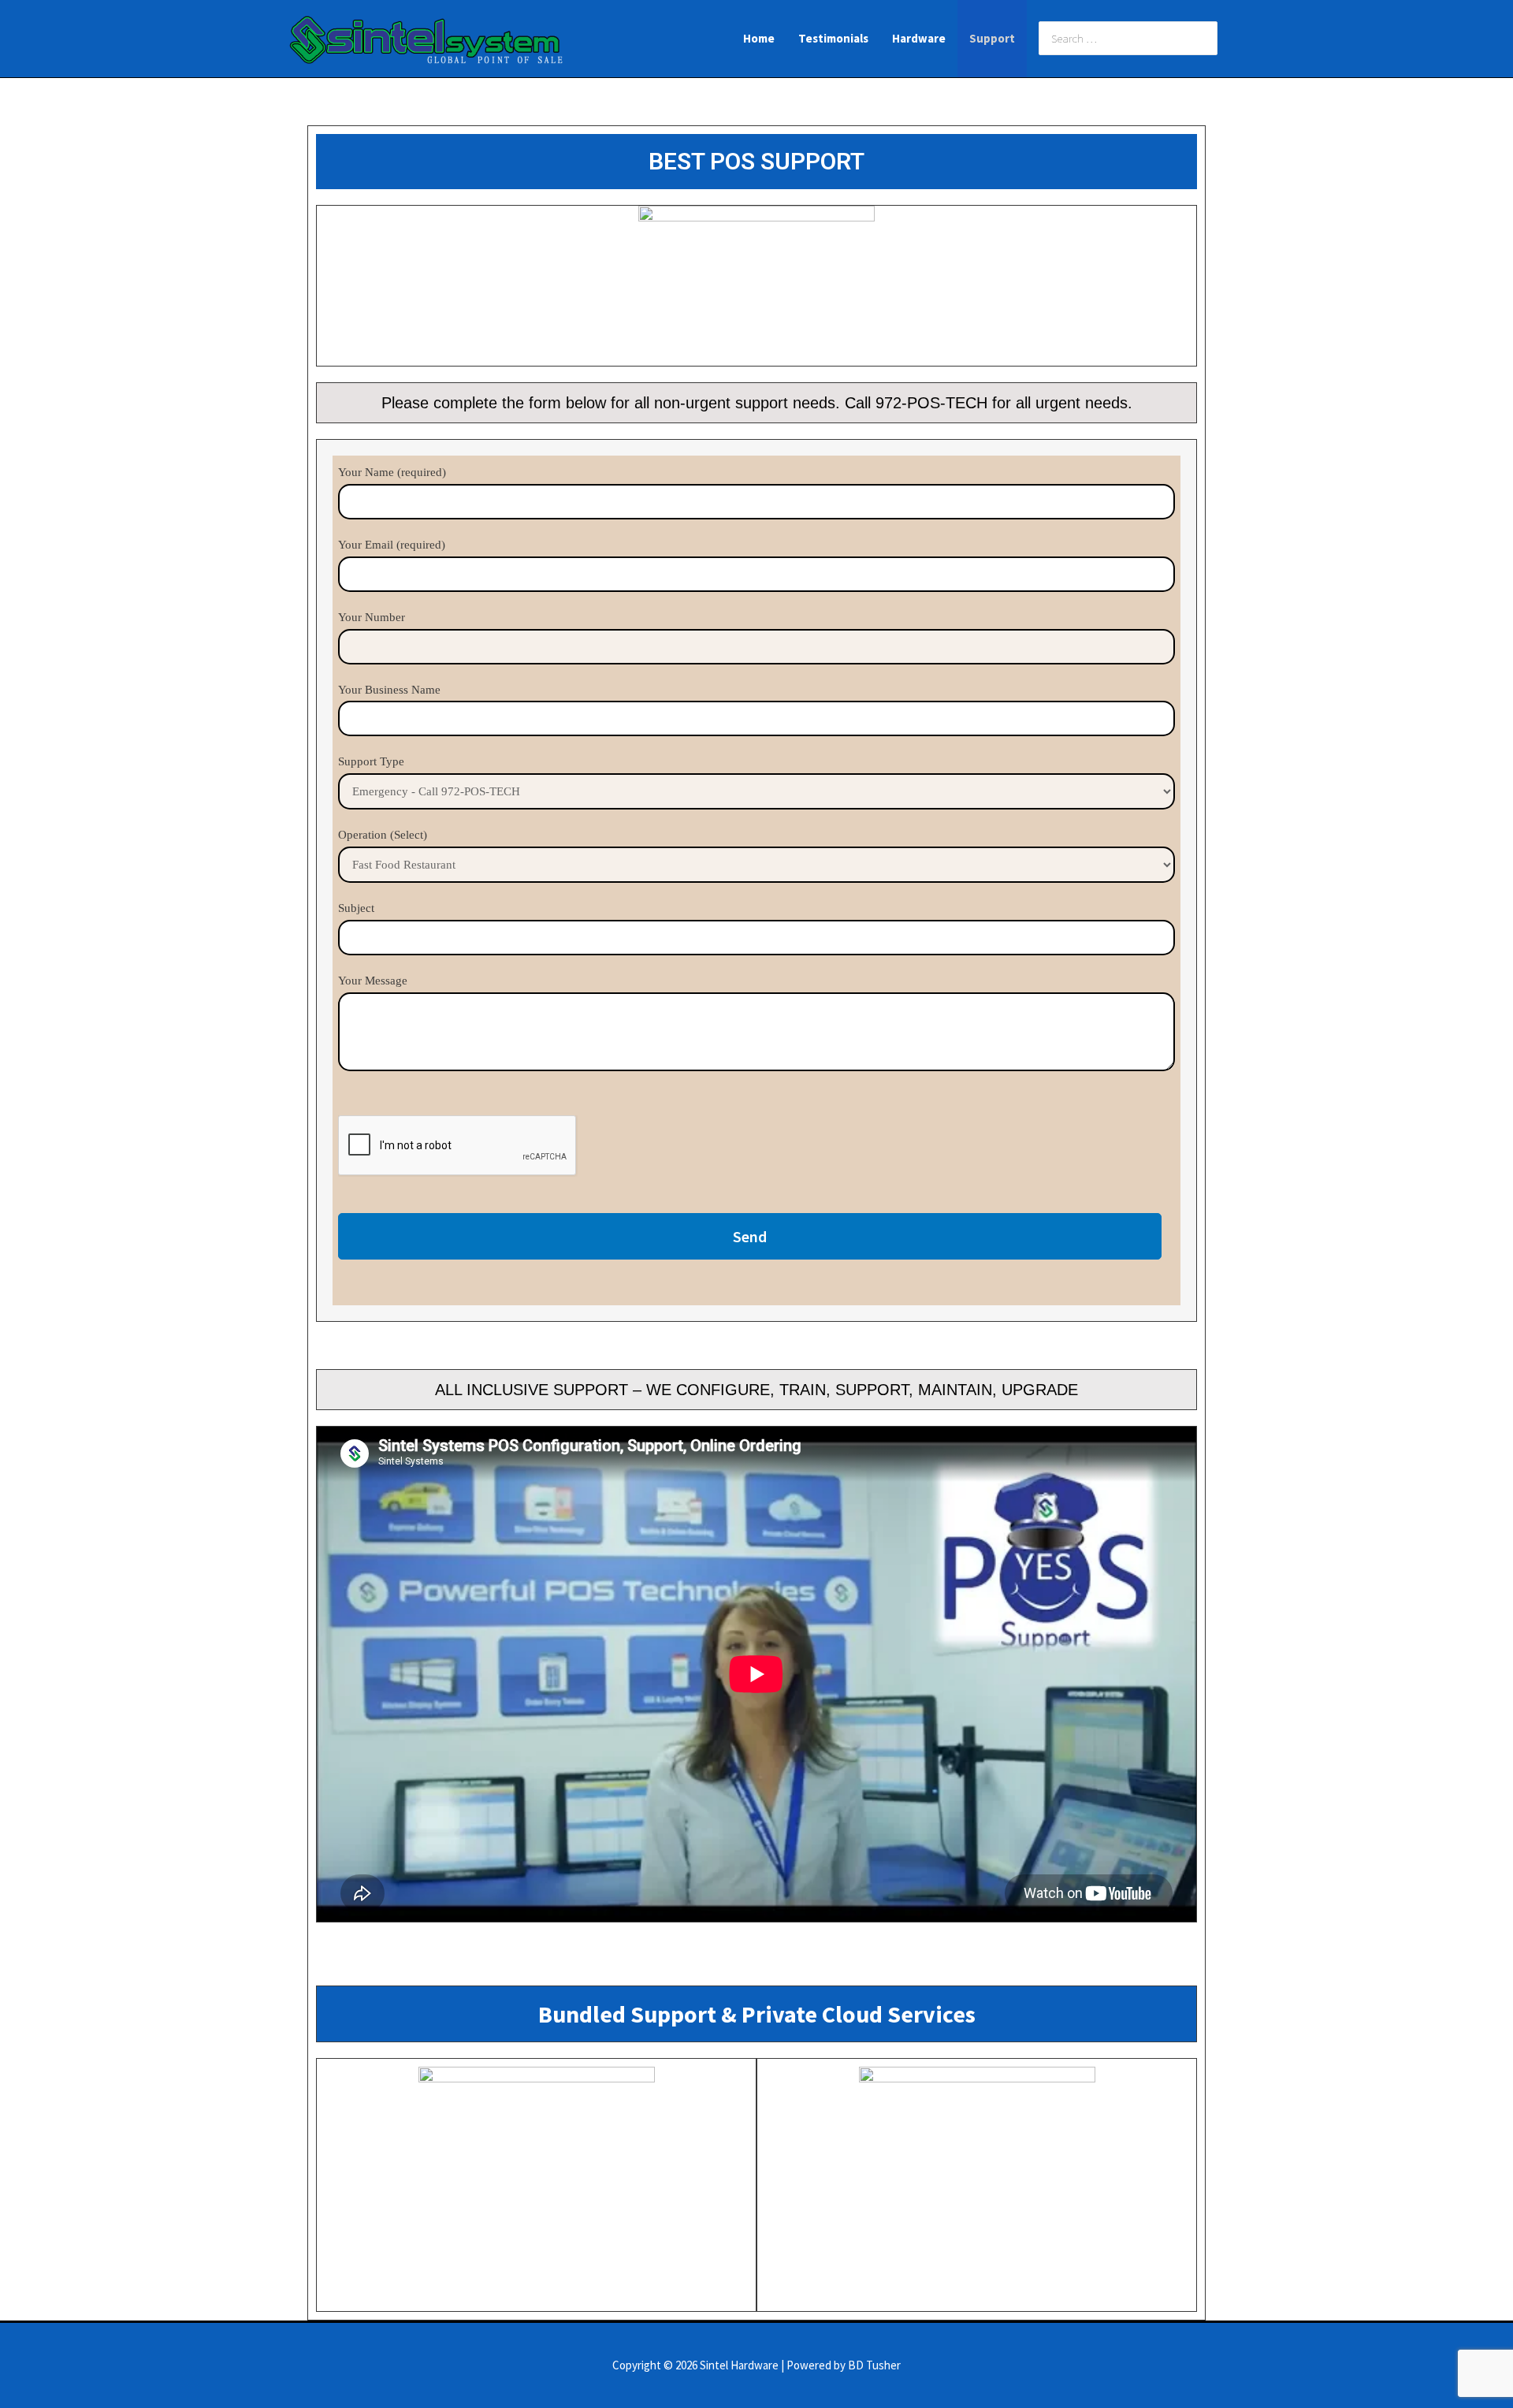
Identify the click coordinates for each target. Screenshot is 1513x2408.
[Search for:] (1116, 38)
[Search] (1206, 39)
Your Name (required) (392, 472)
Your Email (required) (392, 545)
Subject (356, 908)
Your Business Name (389, 690)
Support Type (371, 761)
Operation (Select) (383, 835)
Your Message (373, 981)
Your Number (372, 617)
